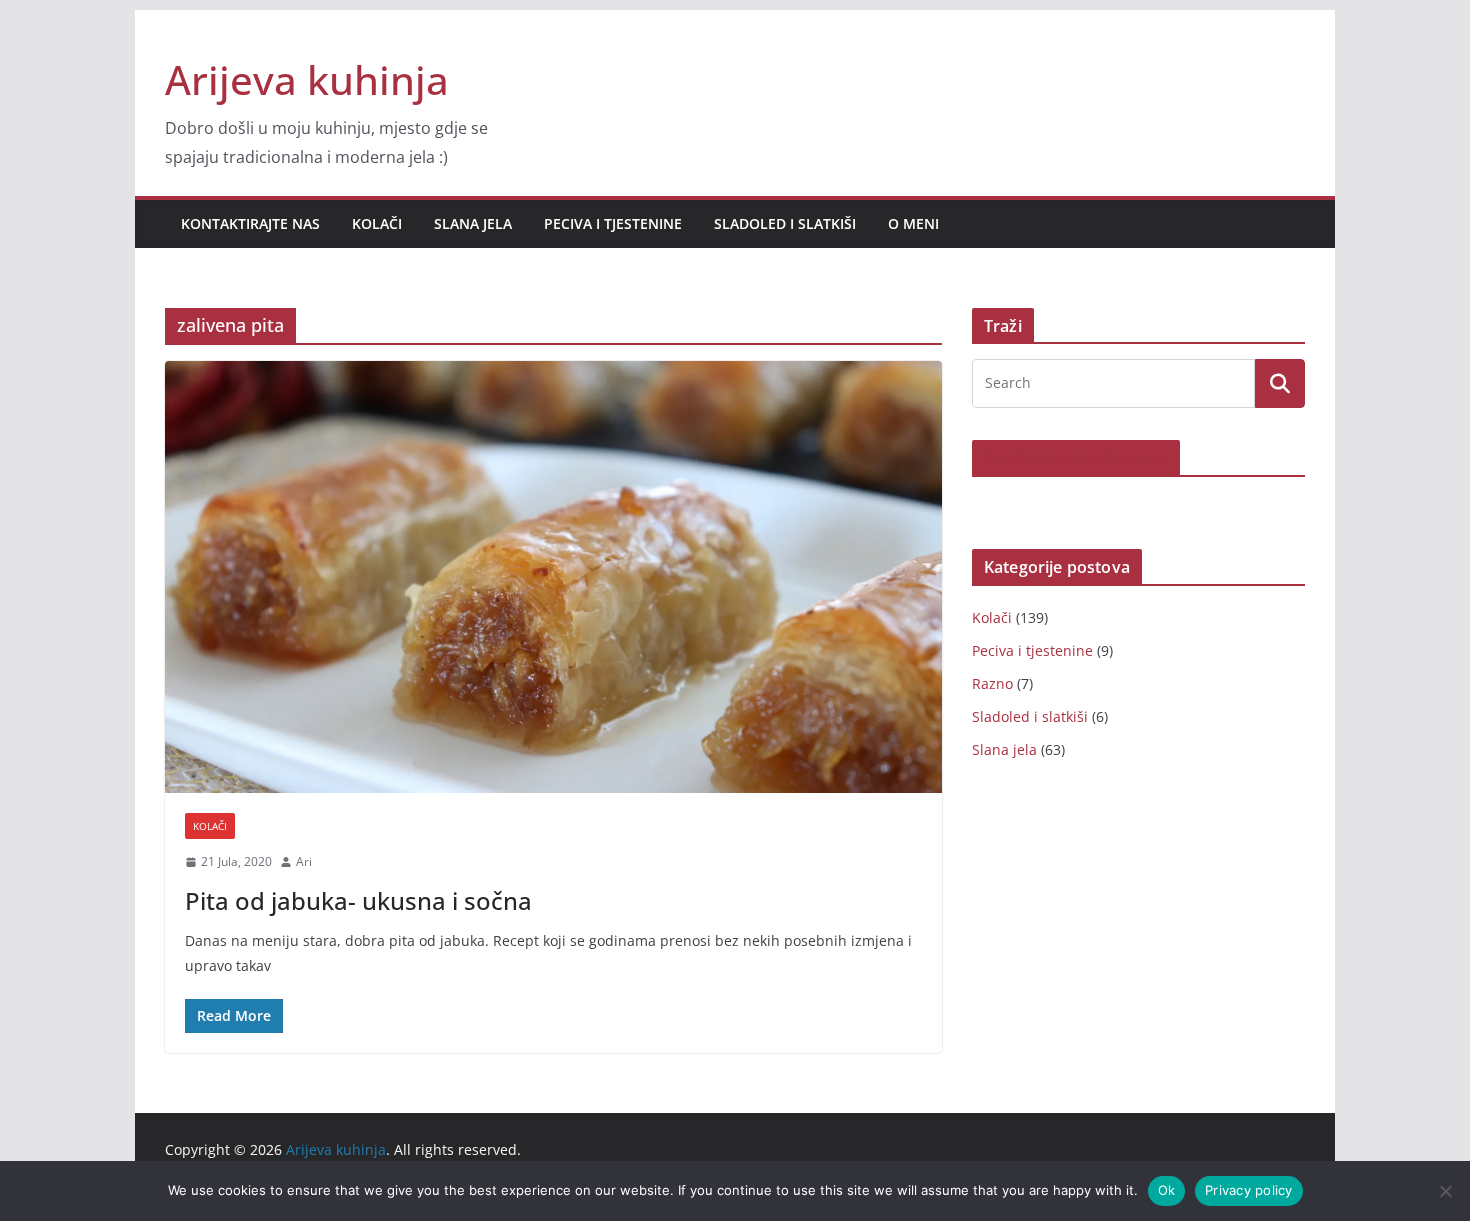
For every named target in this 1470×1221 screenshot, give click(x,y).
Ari (304, 861)
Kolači (377, 223)
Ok (1167, 1190)
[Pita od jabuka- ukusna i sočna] (553, 577)
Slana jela (473, 223)
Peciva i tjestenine (613, 223)
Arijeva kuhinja (307, 79)
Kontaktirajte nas (250, 223)
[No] (1445, 1191)
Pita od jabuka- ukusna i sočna (358, 900)
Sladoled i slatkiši (785, 223)
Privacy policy (1249, 1190)
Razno (992, 683)
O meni (913, 223)
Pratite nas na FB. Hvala (1076, 458)
